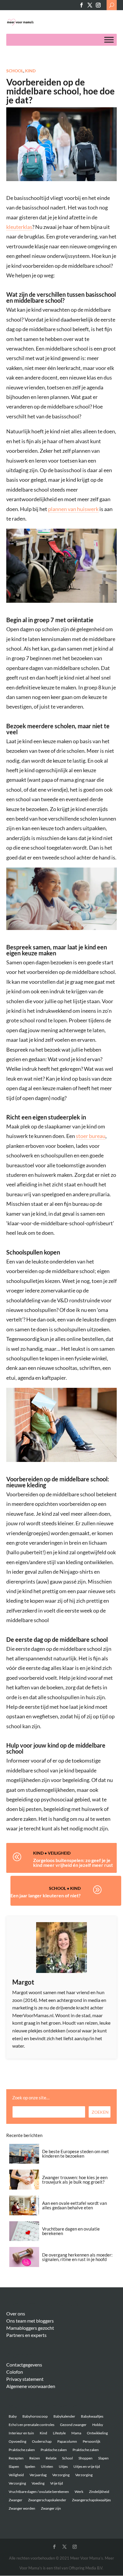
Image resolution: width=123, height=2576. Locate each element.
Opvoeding (17, 2441)
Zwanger (16, 2500)
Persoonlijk (92, 2441)
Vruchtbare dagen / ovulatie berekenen (39, 2492)
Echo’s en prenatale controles (31, 2425)
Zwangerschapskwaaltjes (91, 2500)
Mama (76, 2433)
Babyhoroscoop (35, 2416)
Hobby (98, 2425)
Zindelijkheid (99, 2492)
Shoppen (86, 2458)
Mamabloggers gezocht (30, 2328)
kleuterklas (19, 227)
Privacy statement (25, 2379)
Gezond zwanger (73, 2425)
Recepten (16, 2458)
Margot (23, 1982)
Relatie (51, 2458)
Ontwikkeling (97, 2433)
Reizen (35, 2458)
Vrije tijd (57, 2483)
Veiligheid (59, 1853)
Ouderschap (42, 2441)
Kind (30, 71)
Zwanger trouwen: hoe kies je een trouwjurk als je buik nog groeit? (75, 2180)
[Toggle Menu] (109, 40)
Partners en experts (26, 2335)
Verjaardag (38, 2475)
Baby (13, 2416)
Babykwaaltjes (92, 2416)
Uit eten (47, 2466)
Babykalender (64, 2416)
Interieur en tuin (21, 2433)
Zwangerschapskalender (47, 2500)
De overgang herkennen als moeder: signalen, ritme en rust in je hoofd (77, 2257)
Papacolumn (67, 2441)
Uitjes (63, 2466)
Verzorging (61, 2475)
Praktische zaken (22, 2450)
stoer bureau (91, 1136)
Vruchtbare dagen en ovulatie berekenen (71, 2231)
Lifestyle (59, 2433)
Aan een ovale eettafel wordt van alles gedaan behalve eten (74, 2205)
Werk (79, 2492)
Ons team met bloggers (30, 2321)
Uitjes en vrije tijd (87, 2466)
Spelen (30, 2466)
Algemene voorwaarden (31, 2386)
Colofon (15, 2372)
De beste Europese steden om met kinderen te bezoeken (76, 2154)
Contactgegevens (24, 2365)
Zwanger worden (22, 2508)
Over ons (16, 2313)
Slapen (103, 2458)
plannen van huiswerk (73, 509)
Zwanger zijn (51, 2508)
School (15, 71)
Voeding (38, 2483)
